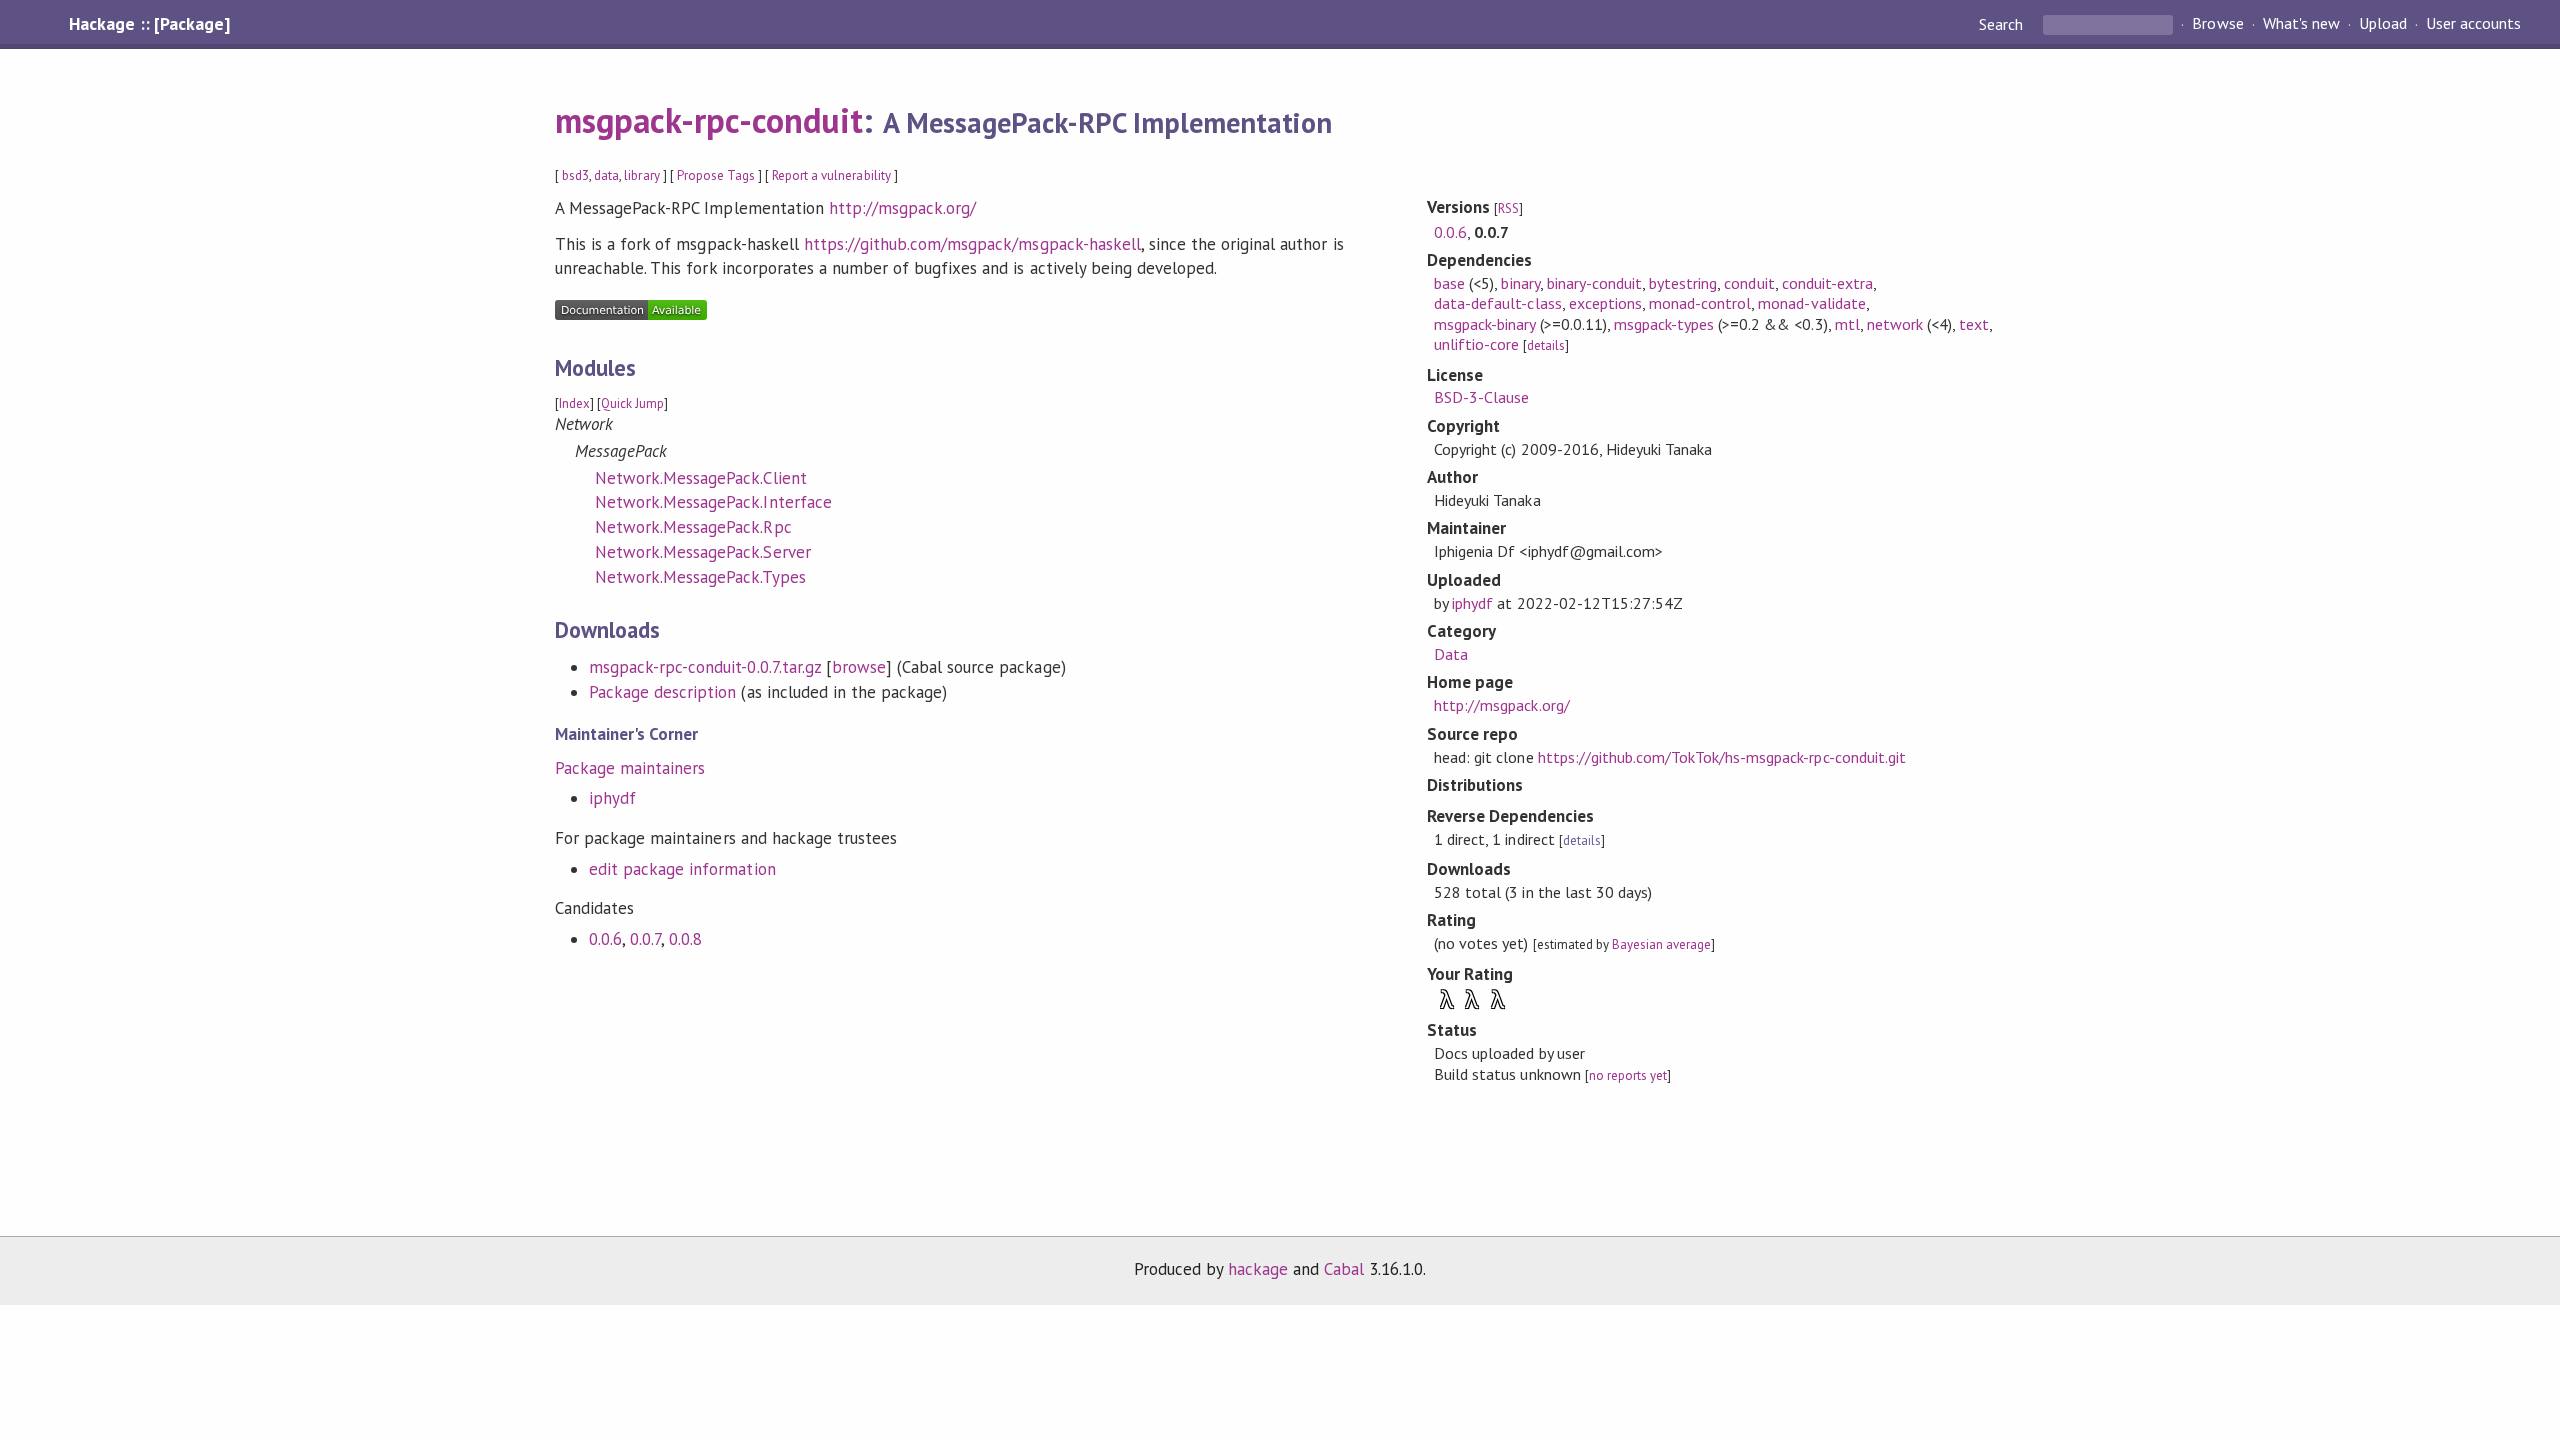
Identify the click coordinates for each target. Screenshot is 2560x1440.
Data (1451, 654)
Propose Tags (716, 175)
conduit (1749, 283)
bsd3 (575, 175)
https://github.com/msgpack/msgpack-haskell (972, 244)
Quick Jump (632, 403)
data (606, 175)
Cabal (1344, 1269)
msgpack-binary (1484, 324)
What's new (2301, 24)
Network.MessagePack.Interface (713, 502)
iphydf (612, 798)
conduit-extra (1827, 283)
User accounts (2473, 24)
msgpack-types (1664, 324)
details (1546, 345)
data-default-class (1497, 303)
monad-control (1700, 303)
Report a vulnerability (831, 175)
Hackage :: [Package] (149, 24)
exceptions (1605, 303)
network (1895, 324)
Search (2003, 24)
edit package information (682, 869)
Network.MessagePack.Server (703, 552)
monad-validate (1811, 303)
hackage (1258, 1269)
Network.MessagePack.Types (700, 577)
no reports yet (1628, 1075)
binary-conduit (1594, 283)
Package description (662, 692)
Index (574, 403)
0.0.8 (685, 939)
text (1974, 324)
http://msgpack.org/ (902, 208)
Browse (2217, 24)
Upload (2383, 24)
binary (1520, 283)
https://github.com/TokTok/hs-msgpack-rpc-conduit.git (1722, 757)
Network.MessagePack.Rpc (693, 527)
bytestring (1683, 283)
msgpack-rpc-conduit (709, 120)
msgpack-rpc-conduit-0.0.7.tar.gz (705, 667)
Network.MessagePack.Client (701, 478)
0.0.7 (645, 939)
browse (859, 667)
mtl (1847, 324)
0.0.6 (605, 939)
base (1449, 283)
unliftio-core (1476, 344)
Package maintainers (630, 768)
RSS (1508, 208)
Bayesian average (1661, 944)
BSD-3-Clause (1481, 397)
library (641, 175)
